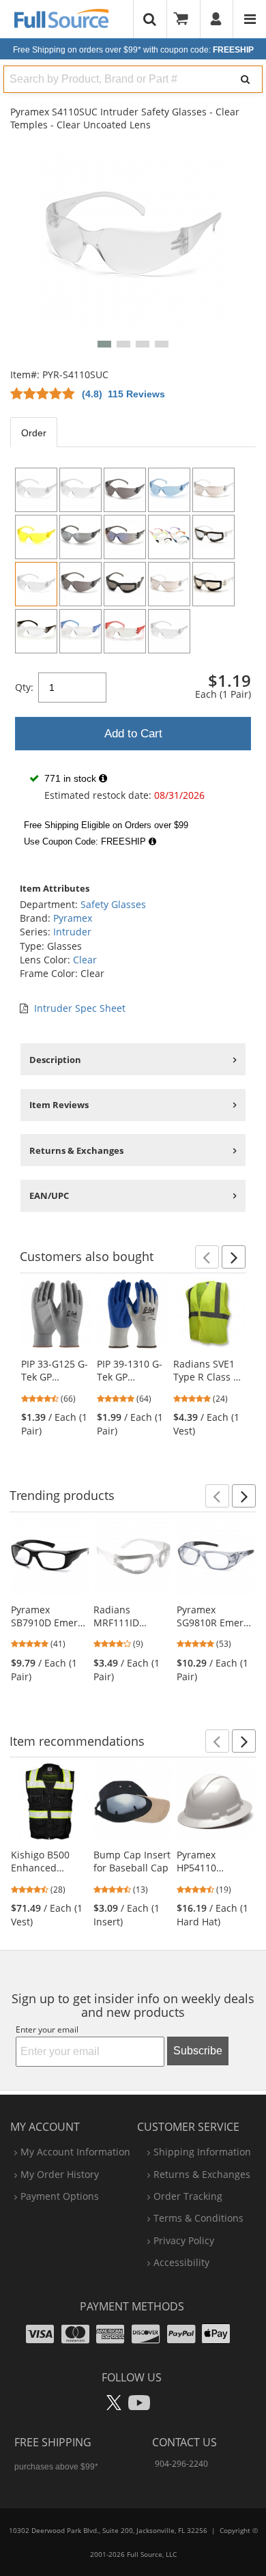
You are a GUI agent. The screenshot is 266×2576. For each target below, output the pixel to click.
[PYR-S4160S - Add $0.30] (169, 490)
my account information (75, 2152)
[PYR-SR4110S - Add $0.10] (125, 631)
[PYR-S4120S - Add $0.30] (125, 490)
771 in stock (70, 778)
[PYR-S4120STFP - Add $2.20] (125, 584)
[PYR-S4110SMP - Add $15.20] (169, 537)
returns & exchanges (202, 2174)
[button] (104, 344)
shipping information (202, 2152)
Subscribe (198, 2051)
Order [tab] (34, 433)
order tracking (188, 2196)
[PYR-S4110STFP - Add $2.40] (213, 537)
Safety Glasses (113, 904)
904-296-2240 (181, 2464)
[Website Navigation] (250, 19)
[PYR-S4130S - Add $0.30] (36, 537)
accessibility (181, 2262)
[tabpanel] (133, 657)
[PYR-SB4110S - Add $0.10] (36, 631)
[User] (217, 19)
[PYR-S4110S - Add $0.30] (36, 490)
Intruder (72, 932)
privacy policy (184, 2240)
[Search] (246, 79)
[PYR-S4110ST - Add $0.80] (80, 490)
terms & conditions (198, 2218)
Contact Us (184, 2442)
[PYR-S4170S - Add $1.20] (80, 537)
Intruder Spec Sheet (80, 1008)
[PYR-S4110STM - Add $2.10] (169, 631)
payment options (60, 2196)
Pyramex (73, 918)
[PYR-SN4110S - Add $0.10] (80, 631)
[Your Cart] (186, 19)
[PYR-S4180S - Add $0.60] (213, 490)
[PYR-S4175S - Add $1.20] (125, 537)
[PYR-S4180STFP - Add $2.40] (213, 584)
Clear (85, 960)
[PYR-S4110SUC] (36, 584)
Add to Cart (133, 734)
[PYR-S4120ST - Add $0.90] (80, 584)
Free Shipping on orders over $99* (133, 50)
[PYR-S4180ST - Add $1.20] (169, 584)
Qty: (24, 687)
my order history (60, 2174)
